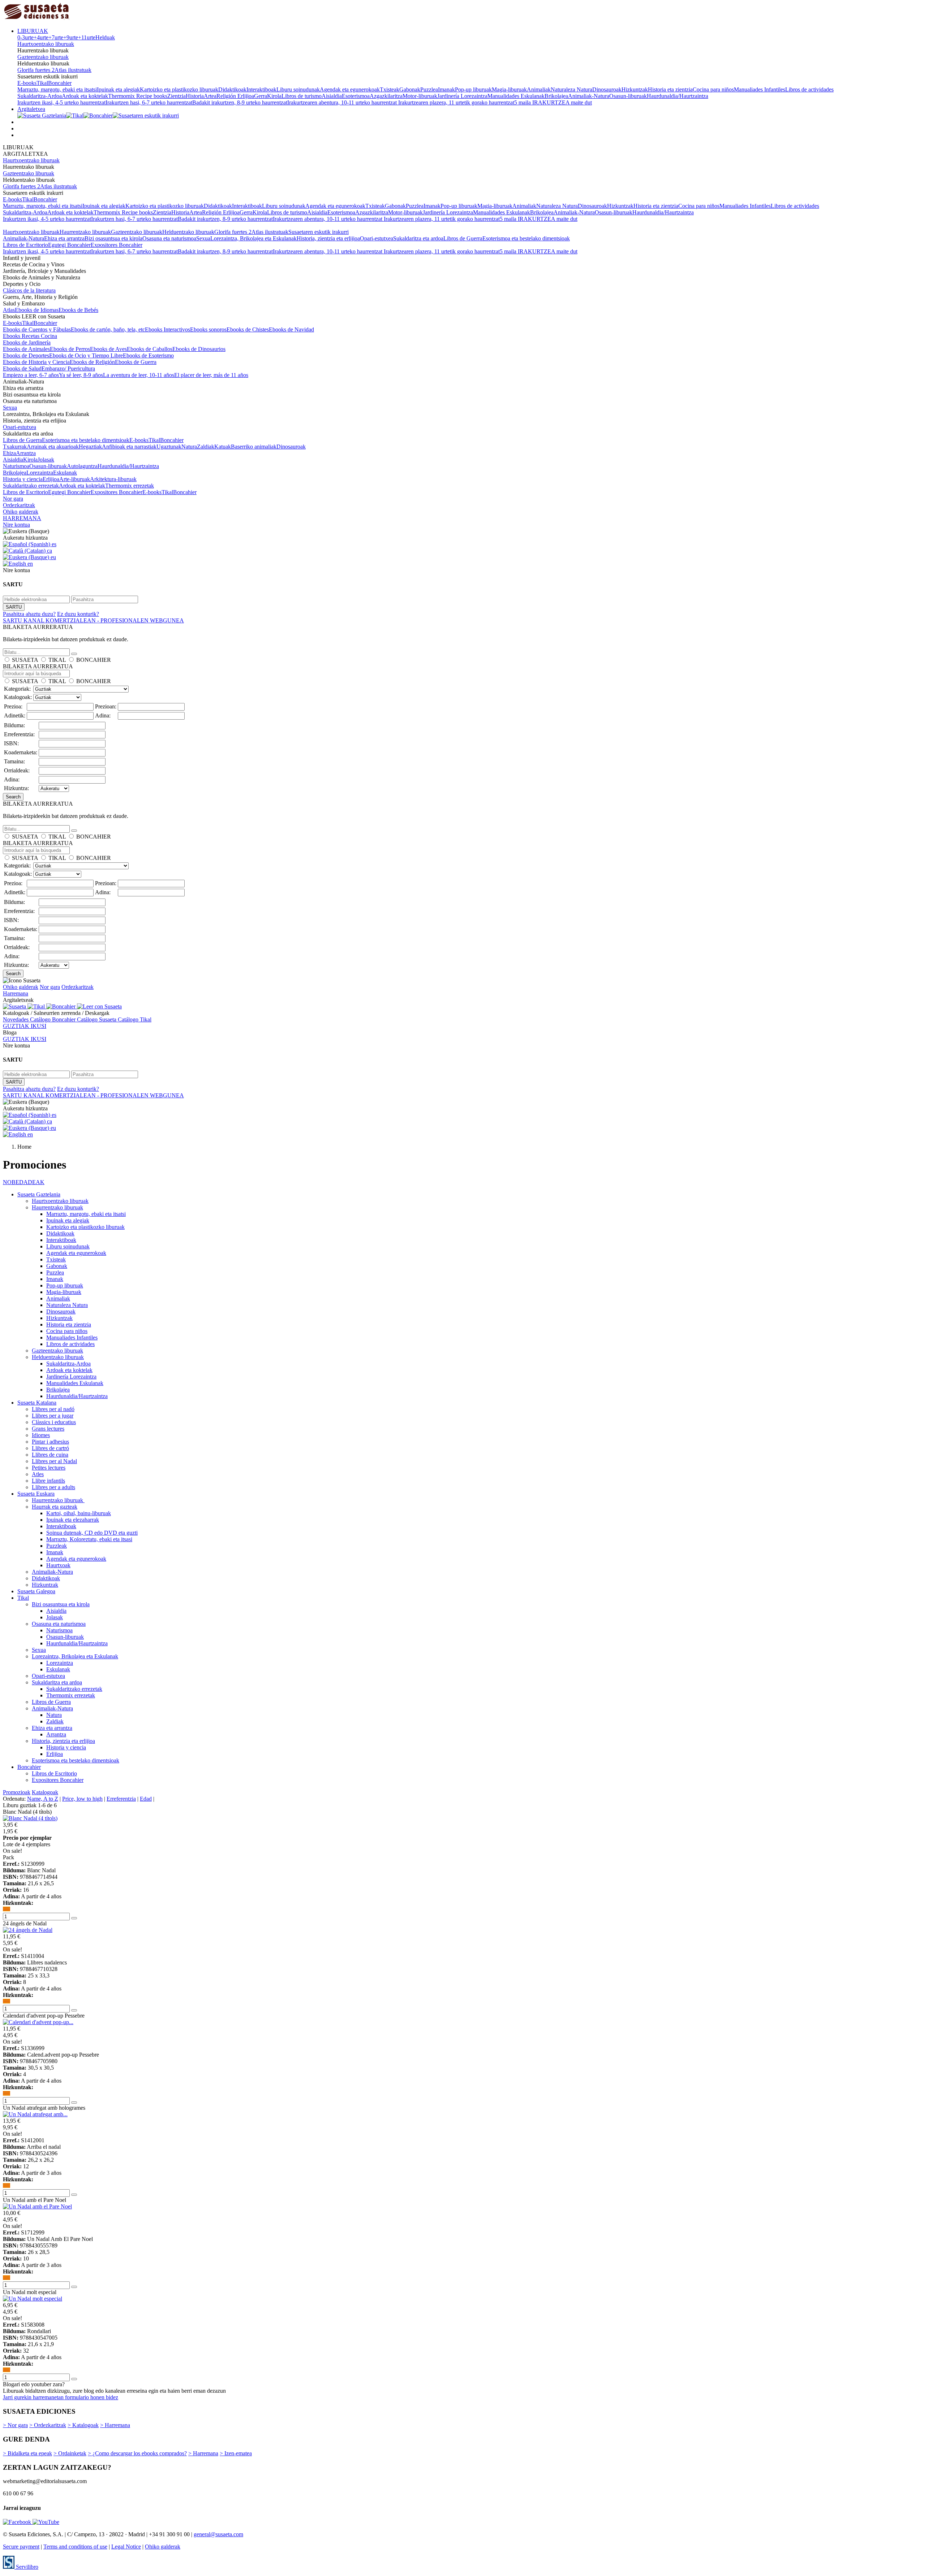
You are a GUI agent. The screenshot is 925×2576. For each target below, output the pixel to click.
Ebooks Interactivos (167, 329)
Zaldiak (206, 447)
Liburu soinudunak (298, 89)
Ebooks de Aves (108, 349)
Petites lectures (49, 1468)
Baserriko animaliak (254, 447)
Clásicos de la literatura (29, 290)
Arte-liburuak (75, 479)
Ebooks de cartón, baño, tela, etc (108, 329)
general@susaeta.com (218, 2534)
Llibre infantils (48, 1481)
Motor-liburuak (420, 96)
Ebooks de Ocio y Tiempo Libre (86, 355)
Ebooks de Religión (92, 362)
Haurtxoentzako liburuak (46, 44)
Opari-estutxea (377, 238)
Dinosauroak (607, 89)
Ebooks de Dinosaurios (199, 349)
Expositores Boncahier (117, 245)
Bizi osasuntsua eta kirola (113, 238)
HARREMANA (22, 518)
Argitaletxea (31, 109)
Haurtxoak (58, 1565)
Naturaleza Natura (571, 89)
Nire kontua (16, 525)
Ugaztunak (169, 447)
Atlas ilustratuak (73, 70)
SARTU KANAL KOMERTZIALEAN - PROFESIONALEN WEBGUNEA (93, 620)
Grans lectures (48, 1429)
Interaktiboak (261, 89)
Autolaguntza (82, 466)
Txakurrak (15, 447)
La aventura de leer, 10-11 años (139, 375)
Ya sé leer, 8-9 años (81, 375)
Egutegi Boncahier (69, 245)
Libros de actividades (809, 89)
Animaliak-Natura (589, 96)
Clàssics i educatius (54, 1422)
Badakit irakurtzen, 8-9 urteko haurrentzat (240, 102)
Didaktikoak (232, 89)
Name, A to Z (43, 1799)
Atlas (9, 310)
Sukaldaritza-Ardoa (40, 96)
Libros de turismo (302, 96)
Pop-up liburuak (473, 89)
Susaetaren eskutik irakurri (319, 232)
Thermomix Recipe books (138, 96)
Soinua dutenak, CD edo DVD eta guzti (92, 1533)
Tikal (42, 83)
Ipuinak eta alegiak (118, 89)
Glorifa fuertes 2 (36, 70)
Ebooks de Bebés (78, 310)
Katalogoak (45, 1792)
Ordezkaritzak (19, 505)
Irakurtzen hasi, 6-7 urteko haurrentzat (149, 102)
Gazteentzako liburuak (43, 57)
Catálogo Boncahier (53, 1019)
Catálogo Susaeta (97, 1019)
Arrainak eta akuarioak (53, 447)
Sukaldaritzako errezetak (31, 486)
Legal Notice (126, 2547)
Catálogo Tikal (135, 1019)
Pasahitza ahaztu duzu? (29, 614)
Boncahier (60, 83)
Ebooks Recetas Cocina (30, 336)
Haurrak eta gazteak (55, 1507)
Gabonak (410, 89)
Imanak (446, 89)
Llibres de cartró (50, 1448)
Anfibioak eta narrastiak (129, 447)
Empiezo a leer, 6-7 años (31, 375)
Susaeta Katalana (37, 1403)
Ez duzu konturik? (78, 614)
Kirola (274, 96)
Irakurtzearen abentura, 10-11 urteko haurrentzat (343, 102)
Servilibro (26, 2567)
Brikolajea (556, 96)
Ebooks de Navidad (291, 329)
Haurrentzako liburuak (85, 232)
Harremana (16, 993)
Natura (189, 447)
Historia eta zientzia (670, 89)
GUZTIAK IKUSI (25, 1026)
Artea (210, 96)
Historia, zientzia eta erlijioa (328, 238)
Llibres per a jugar (53, 1416)
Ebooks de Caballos (150, 349)
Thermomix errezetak (130, 486)
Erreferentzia (121, 1799)
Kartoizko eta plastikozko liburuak (179, 89)
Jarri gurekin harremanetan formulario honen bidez (61, 2397)
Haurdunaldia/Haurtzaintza (677, 96)
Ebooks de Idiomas (37, 310)
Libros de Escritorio (25, 245)
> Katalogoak (83, 2425)
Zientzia (177, 96)
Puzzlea (429, 89)
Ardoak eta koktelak (85, 96)
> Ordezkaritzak (48, 2425)
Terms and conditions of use (75, 2547)
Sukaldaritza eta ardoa (418, 238)
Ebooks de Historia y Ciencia (36, 362)
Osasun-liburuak (628, 96)
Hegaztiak (90, 447)
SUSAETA (25, 660)
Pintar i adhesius (50, 1442)
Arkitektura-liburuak (113, 479)
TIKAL (57, 660)
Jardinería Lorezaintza (462, 96)
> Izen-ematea (236, 2453)
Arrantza (26, 453)
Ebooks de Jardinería (27, 342)
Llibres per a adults (53, 1487)
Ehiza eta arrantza (64, 238)
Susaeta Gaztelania (39, 1194)
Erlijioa (51, 479)
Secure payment (21, 2547)
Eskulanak (65, 473)
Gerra (261, 96)
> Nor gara (15, 2425)
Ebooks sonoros (208, 329)
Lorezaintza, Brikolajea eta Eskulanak (253, 238)
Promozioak (17, 1792)
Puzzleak (57, 1546)
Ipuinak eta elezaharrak (73, 1520)
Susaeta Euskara (36, 1494)
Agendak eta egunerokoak (350, 89)
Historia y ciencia (23, 479)
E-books (27, 83)
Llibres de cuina (50, 1455)
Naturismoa (16, 466)
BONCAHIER (94, 660)
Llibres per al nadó (53, 1409)
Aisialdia (332, 96)
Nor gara (13, 499)
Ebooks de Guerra (136, 362)
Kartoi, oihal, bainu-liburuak (79, 1513)
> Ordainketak (70, 2453)
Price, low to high (82, 1799)
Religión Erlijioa (235, 96)
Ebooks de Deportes (26, 355)
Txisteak (390, 89)
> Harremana (115, 2425)
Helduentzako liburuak (188, 232)
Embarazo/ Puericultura (68, 368)
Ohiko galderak (21, 512)
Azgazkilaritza (386, 96)
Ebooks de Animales (26, 349)
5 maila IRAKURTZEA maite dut (553, 102)
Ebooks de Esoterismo (148, 355)
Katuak (223, 447)
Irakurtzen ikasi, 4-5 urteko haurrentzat (61, 102)
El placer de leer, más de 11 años (211, 375)
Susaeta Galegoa (36, 1591)
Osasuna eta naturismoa (169, 238)
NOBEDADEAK (24, 1182)
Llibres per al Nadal (54, 1461)
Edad (146, 1799)
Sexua (203, 238)
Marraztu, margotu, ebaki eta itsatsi (57, 89)
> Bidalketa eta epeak (27, 2453)
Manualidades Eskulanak (516, 96)
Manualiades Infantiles (760, 89)
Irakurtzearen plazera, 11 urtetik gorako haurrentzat (456, 102)
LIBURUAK (33, 31)
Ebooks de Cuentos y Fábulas (37, 329)
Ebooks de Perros (70, 349)
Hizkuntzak (635, 89)
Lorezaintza (40, 473)
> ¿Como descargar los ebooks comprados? (137, 2453)
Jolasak (46, 460)
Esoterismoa (356, 96)
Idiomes (41, 1435)
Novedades (16, 1019)
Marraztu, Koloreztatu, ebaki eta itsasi (89, 1539)
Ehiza (9, 453)
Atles (38, 1474)
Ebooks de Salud (22, 368)
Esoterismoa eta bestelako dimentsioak (526, 238)
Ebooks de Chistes (248, 329)
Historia (195, 96)
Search (13, 797)
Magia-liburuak (509, 89)
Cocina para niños (713, 89)
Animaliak (539, 89)
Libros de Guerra (463, 238)
